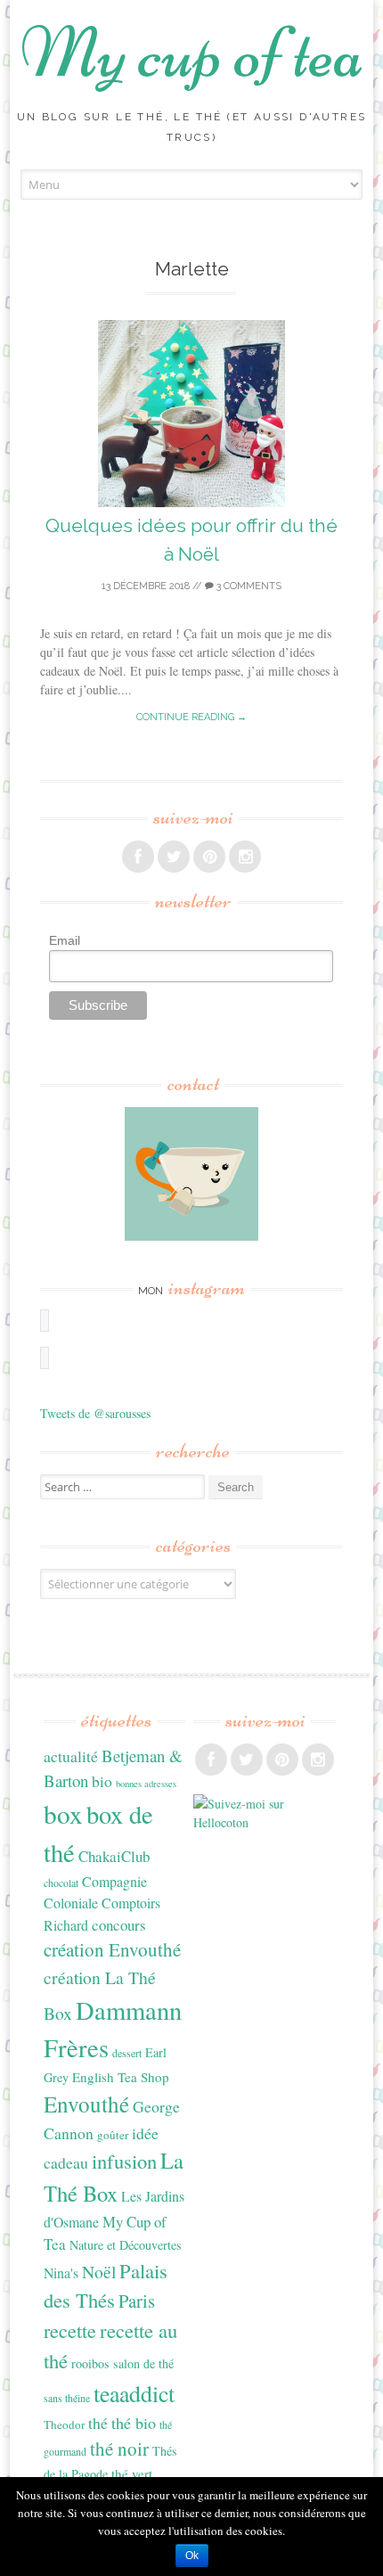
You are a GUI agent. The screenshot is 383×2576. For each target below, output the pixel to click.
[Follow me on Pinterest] (209, 857)
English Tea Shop (121, 2077)
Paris (137, 2301)
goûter (113, 2135)
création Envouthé (112, 1949)
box (63, 1813)
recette (70, 2330)
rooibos (90, 2363)
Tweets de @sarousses (95, 1413)
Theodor (64, 2424)
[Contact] (192, 1174)
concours (119, 1925)
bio (102, 1781)
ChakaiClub (114, 1856)
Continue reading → (191, 717)
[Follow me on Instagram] (245, 857)
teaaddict (134, 2393)
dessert (127, 2053)
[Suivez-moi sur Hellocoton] (265, 1822)
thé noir (119, 2449)
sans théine (67, 2398)
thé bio (134, 2423)
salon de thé (143, 2363)
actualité (71, 1756)
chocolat (61, 1883)
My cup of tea (192, 53)
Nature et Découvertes (126, 2245)
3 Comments (248, 586)
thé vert (132, 2473)
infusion (124, 2161)
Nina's (61, 2272)
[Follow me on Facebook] (138, 857)
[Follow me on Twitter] (174, 857)
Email (65, 940)
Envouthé (86, 2104)
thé (98, 2423)
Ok (192, 2555)
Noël (99, 2272)
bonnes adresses (146, 1784)
